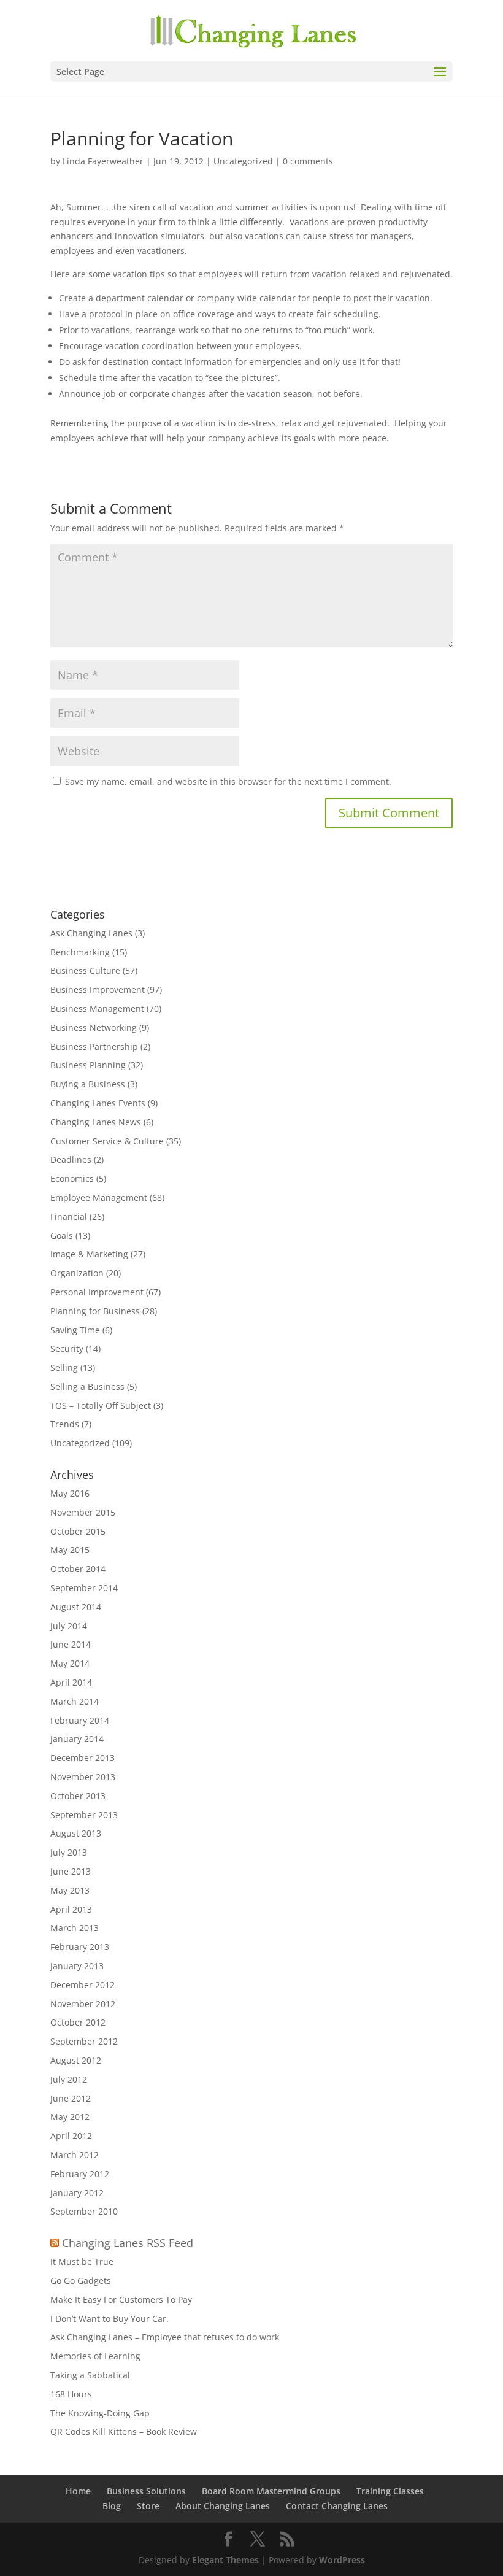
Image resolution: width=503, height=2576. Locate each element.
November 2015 (83, 1512)
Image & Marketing (89, 1254)
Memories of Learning (95, 2356)
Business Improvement (98, 989)
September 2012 (84, 2041)
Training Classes (390, 2491)
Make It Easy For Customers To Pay (121, 2300)
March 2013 (75, 1928)
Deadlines (71, 1159)
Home (78, 2491)
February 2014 (80, 1720)
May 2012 (70, 2117)
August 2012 (76, 2060)
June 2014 (71, 1644)
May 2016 (70, 1493)
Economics (72, 1178)
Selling (64, 1367)
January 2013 (77, 1966)
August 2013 (76, 1833)
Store (148, 2506)
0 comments (308, 161)
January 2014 (77, 1739)
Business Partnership (94, 1047)
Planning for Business (95, 1311)
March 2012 (75, 2155)
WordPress (342, 2560)
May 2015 (70, 1550)
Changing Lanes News (96, 1122)
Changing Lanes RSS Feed (128, 2243)
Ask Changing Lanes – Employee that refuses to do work (165, 2337)
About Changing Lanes (223, 2506)
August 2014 (76, 1607)
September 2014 (84, 1588)
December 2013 (83, 1758)
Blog (112, 2506)
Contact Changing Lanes (337, 2506)
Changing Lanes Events (98, 1103)
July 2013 (69, 1852)
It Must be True (82, 2262)
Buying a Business (88, 1084)
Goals (62, 1236)
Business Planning (88, 1065)
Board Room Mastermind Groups (271, 2491)
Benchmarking (80, 952)
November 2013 (83, 1777)
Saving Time (75, 1330)
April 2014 (71, 1682)
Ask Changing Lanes (91, 933)
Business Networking (94, 1028)
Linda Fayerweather (103, 161)
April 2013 (71, 1909)
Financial (69, 1217)
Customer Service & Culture (107, 1141)
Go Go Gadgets (81, 2281)
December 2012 (83, 1985)
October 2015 (78, 1531)
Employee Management (99, 1197)
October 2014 (78, 1569)
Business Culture (85, 970)
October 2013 (78, 1796)
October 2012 (78, 2022)
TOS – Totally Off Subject (101, 1406)
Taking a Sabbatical (90, 2375)
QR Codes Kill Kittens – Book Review (124, 2431)
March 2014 (75, 1701)
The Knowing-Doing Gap (100, 2413)
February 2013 (80, 1947)
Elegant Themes (225, 2560)
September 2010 (84, 2211)
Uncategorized (243, 161)
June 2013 (71, 1871)
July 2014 (69, 1626)
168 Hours (71, 2394)
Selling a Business (87, 1386)
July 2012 (69, 2079)
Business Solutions (146, 2491)
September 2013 (84, 1815)
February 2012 (80, 2174)
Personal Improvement (97, 1292)
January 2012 (77, 2193)
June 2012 (71, 2098)
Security (67, 1348)
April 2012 (71, 2136)
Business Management (97, 1008)
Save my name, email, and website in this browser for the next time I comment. (228, 781)
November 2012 (83, 2004)
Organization (77, 1273)
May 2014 (70, 1663)
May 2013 (70, 1890)
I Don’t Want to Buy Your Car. (109, 2319)
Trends (65, 1424)
